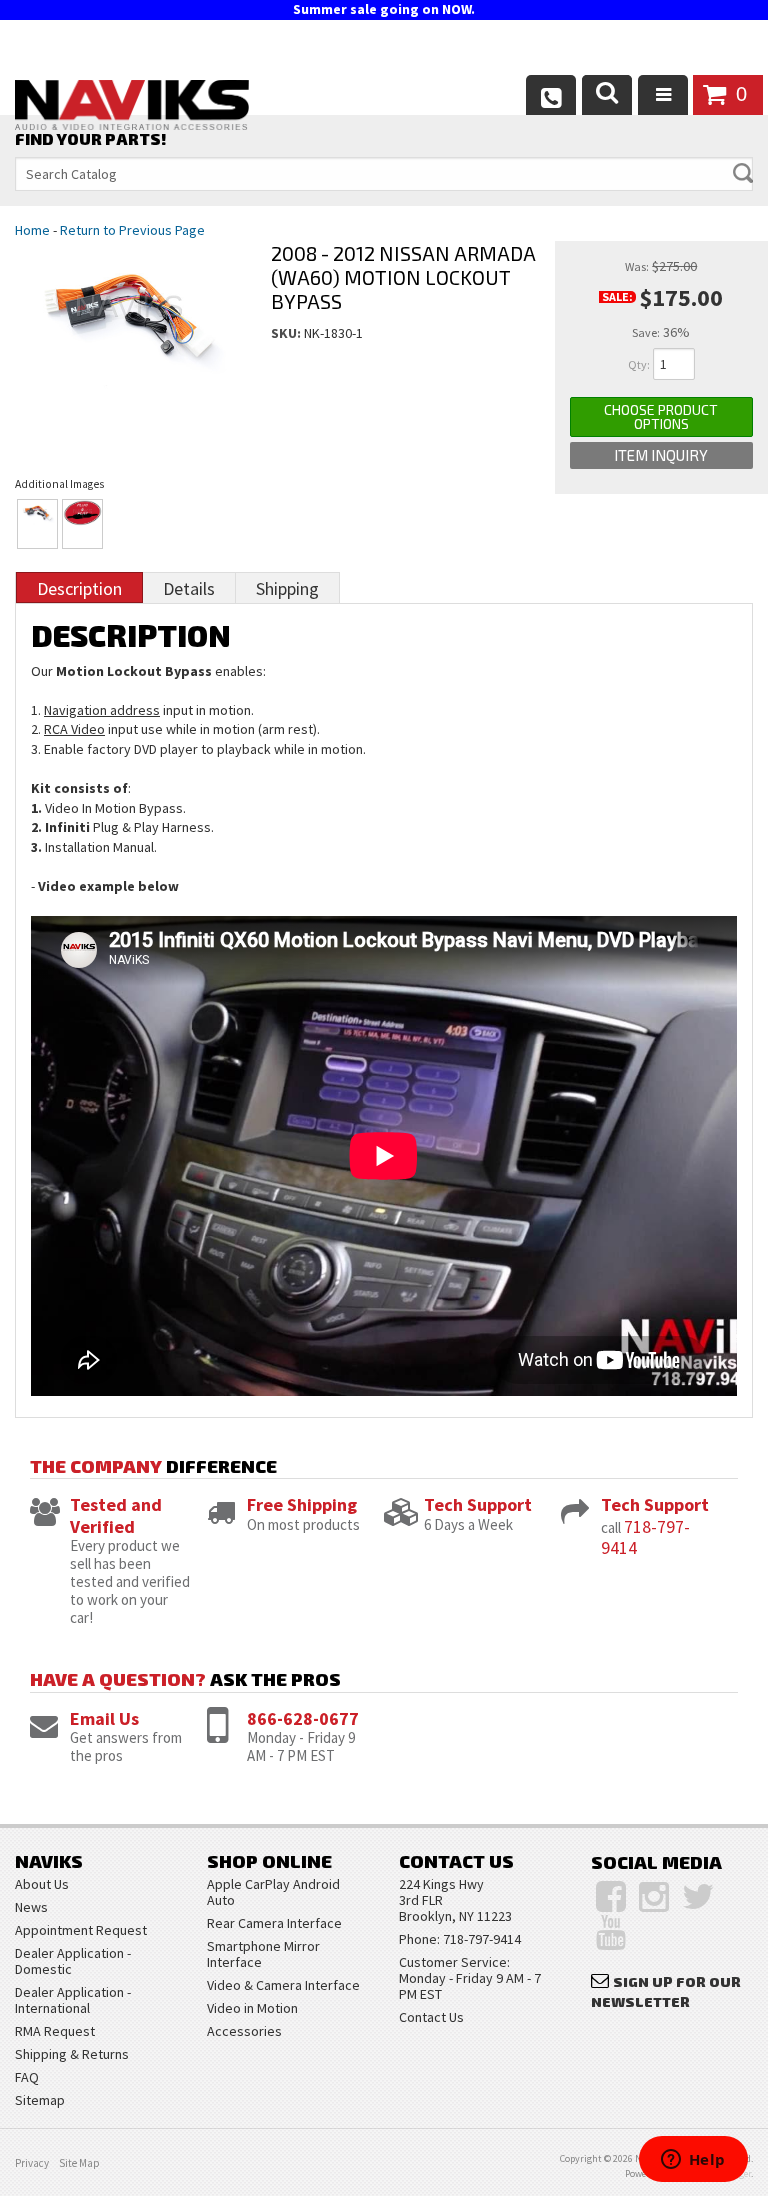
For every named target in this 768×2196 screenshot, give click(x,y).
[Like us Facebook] (611, 1897)
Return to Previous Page (132, 230)
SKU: (287, 333)
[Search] (607, 95)
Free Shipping (302, 1504)
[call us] (551, 95)
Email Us (104, 1718)
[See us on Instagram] (654, 1897)
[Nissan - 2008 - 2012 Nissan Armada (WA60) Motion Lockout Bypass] (128, 341)
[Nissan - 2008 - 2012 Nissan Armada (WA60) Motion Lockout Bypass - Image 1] (37, 524)
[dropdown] (663, 95)
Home (32, 230)
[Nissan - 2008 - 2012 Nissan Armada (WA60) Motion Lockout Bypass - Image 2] (82, 524)
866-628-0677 (303, 1718)
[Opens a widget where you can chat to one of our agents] (693, 2161)
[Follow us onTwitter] (698, 1897)
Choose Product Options (661, 416)
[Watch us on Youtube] (611, 1933)
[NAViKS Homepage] (132, 108)
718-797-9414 (645, 1537)
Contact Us (431, 2017)
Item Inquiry (661, 455)
